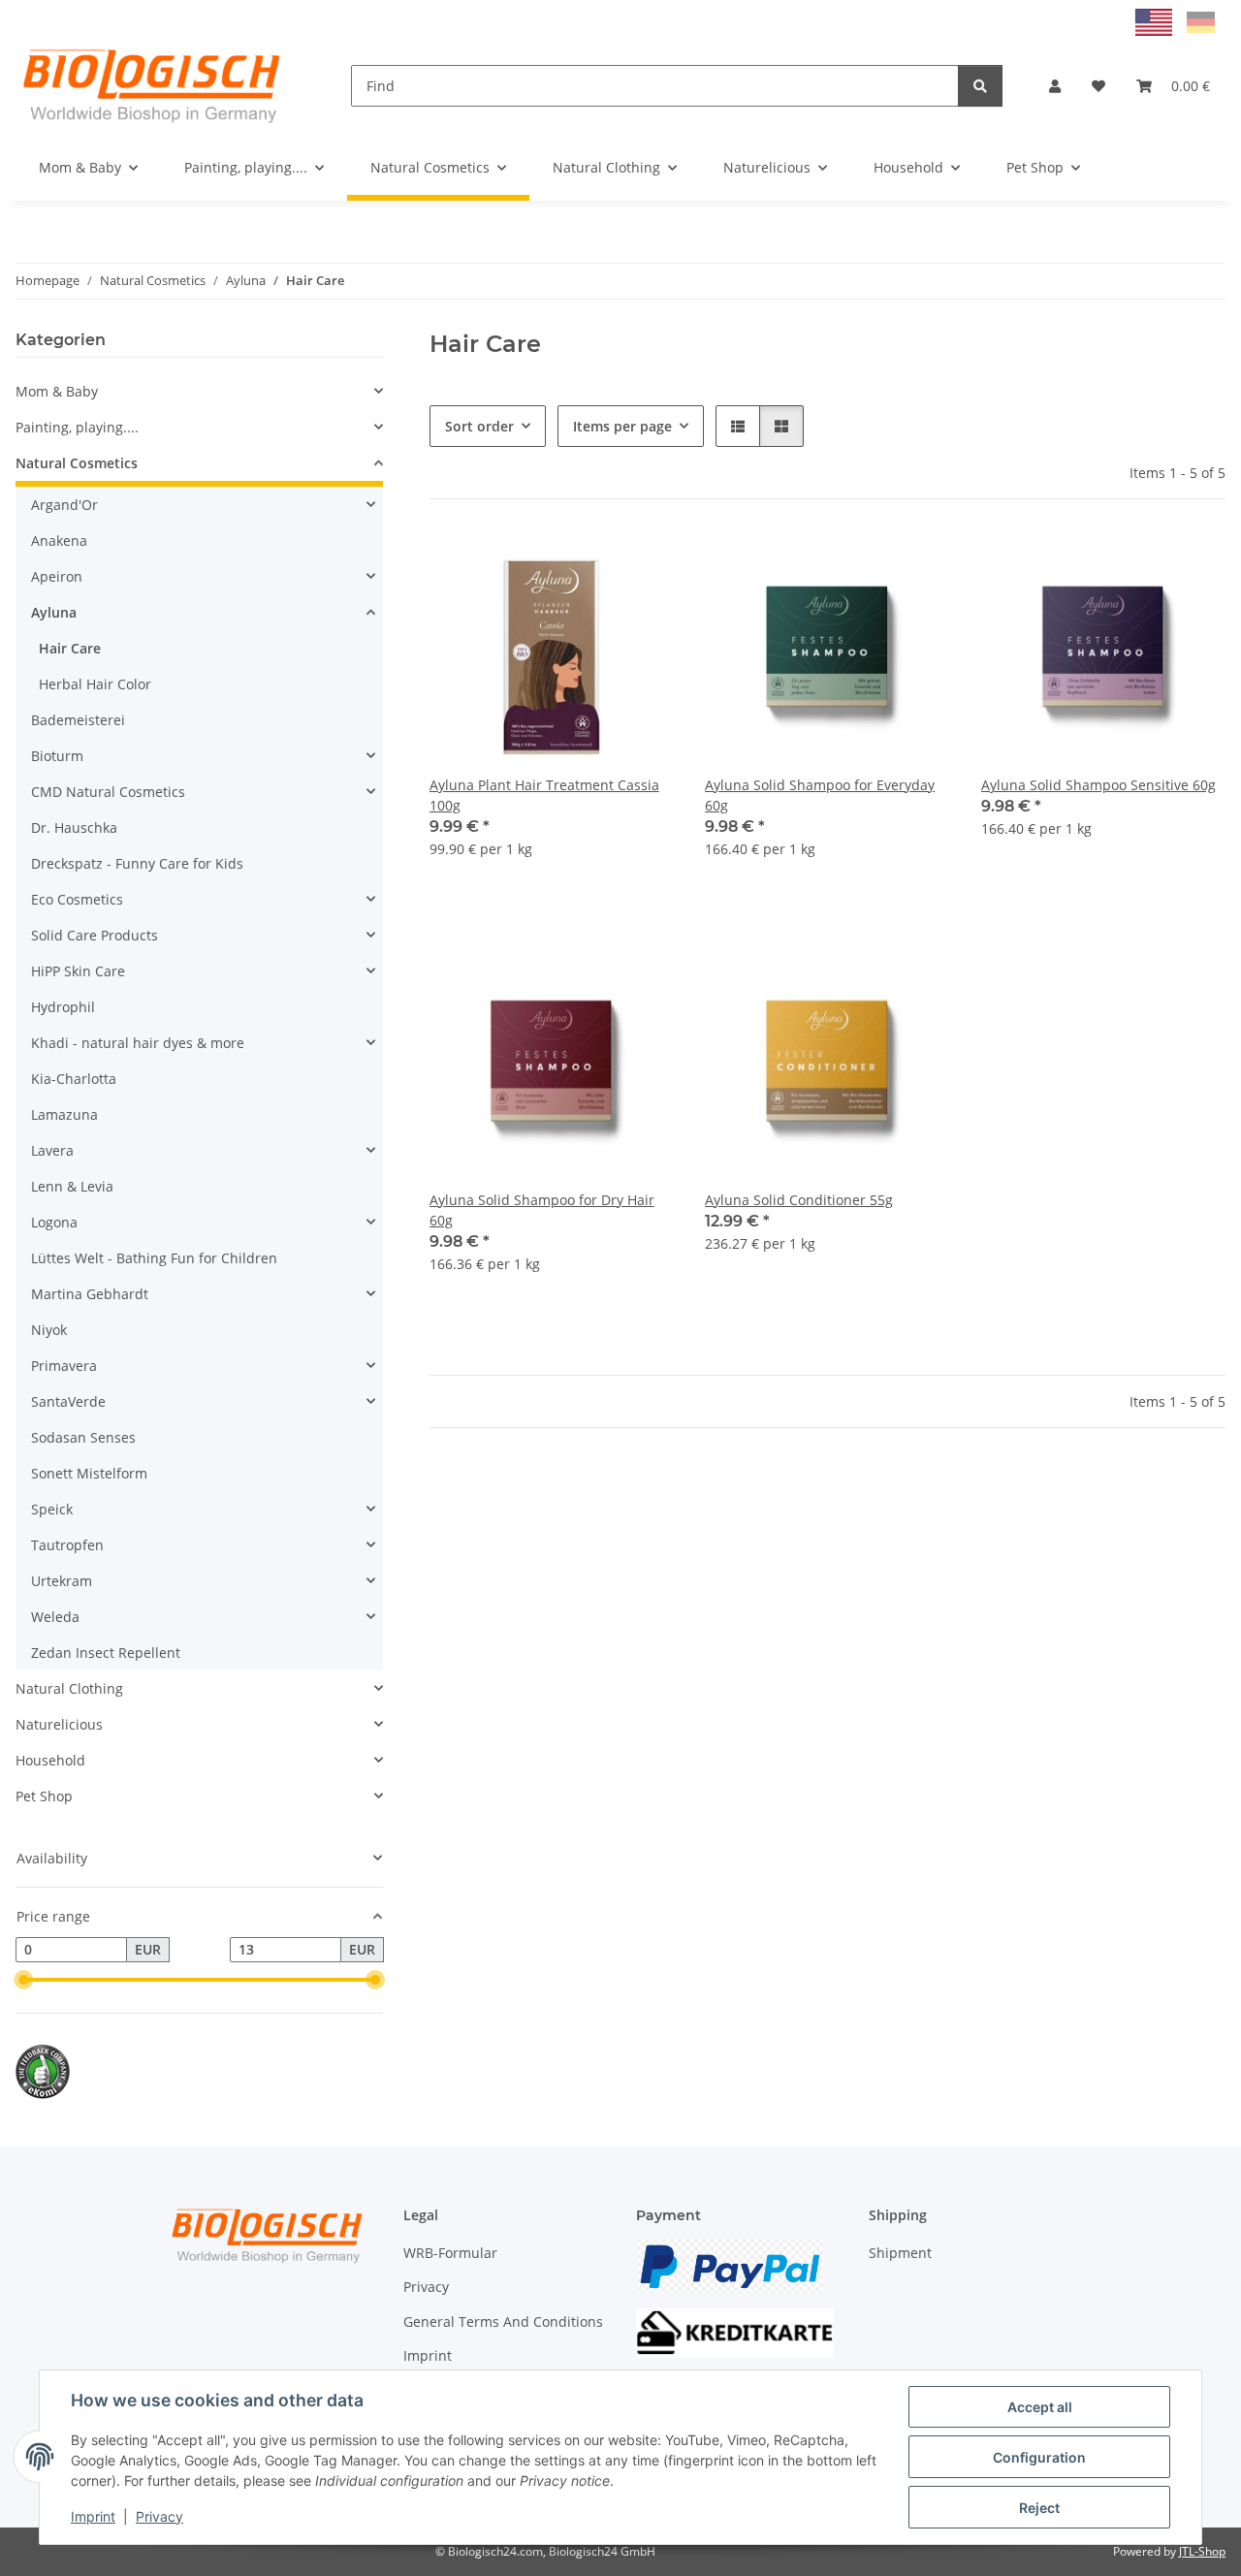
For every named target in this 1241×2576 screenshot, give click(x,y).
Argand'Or (64, 505)
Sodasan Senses (83, 1437)
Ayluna (54, 612)
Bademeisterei (78, 720)
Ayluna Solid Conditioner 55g (799, 1200)
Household (50, 1760)
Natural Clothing (69, 1688)
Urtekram (62, 1581)
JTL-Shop (1202, 2551)
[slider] (23, 1980)
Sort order (479, 426)
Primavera (64, 1366)
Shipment (900, 2253)
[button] (1055, 86)
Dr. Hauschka (74, 827)
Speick (52, 1509)
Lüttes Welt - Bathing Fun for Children (154, 1258)
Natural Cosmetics (77, 463)
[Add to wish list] (641, 563)
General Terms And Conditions (503, 2322)
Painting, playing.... (77, 427)
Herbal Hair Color (95, 684)
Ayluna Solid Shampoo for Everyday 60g (820, 795)
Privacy (159, 2516)
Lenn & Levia (72, 1186)
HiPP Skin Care (78, 971)
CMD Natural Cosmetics (108, 792)
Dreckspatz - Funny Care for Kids (137, 863)
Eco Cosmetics (77, 899)
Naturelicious (59, 1724)
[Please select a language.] (1156, 21)
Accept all (1040, 2407)
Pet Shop (44, 1796)
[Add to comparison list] (590, 563)
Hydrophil (63, 1007)
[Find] (980, 86)
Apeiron (57, 576)
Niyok (49, 1330)
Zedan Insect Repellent (106, 1653)
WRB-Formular (450, 2253)
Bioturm (57, 756)
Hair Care (70, 648)
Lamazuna (64, 1114)
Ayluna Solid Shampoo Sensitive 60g (1098, 785)
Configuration (1039, 2457)
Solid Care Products (95, 935)
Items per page (622, 426)
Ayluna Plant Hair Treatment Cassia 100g (544, 795)
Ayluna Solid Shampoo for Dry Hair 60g (542, 1210)
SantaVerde (68, 1401)
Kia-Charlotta (74, 1079)
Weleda (55, 1617)
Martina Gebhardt (90, 1294)
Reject (1039, 2508)
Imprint (93, 2516)
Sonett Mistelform (89, 1473)
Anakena (59, 541)
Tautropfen (67, 1545)
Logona (54, 1222)
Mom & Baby (57, 391)
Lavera (52, 1150)
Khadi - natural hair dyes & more (138, 1043)
